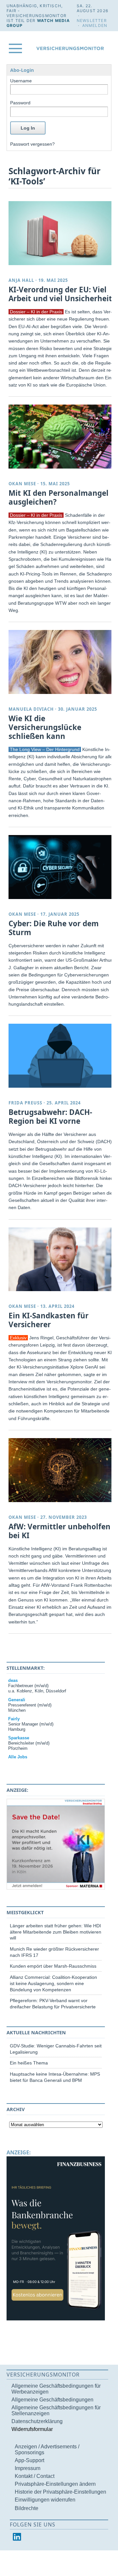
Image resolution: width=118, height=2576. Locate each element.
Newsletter (92, 21)
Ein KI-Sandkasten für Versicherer (49, 1320)
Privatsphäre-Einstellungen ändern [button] (55, 2484)
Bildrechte (27, 2508)
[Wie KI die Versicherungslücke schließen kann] (61, 662)
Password (20, 103)
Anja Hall (21, 280)
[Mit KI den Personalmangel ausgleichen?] (61, 437)
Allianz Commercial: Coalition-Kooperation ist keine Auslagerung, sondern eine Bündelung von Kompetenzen (53, 1983)
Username (21, 81)
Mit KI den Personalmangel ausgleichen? (59, 497)
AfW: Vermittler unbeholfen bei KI (59, 1531)
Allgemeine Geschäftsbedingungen (52, 2400)
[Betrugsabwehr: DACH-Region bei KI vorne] (61, 1056)
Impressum (28, 2468)
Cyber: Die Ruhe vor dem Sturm (54, 928)
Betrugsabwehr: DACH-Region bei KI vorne (50, 1117)
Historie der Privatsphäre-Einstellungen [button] (60, 2492)
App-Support (29, 2460)
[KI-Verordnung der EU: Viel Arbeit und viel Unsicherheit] (61, 233)
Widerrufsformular (32, 2429)
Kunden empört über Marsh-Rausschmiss (53, 1966)
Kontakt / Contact (35, 2476)
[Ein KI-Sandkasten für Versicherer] (61, 1259)
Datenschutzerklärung (37, 2421)
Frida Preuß (25, 1103)
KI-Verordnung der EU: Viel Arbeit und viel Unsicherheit (60, 294)
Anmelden (95, 25)
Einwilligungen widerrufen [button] (45, 2500)
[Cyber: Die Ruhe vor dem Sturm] (61, 867)
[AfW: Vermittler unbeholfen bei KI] (61, 1470)
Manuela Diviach (31, 709)
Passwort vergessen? (32, 144)
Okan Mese (22, 484)
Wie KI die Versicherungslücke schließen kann (45, 727)
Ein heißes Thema (29, 2063)
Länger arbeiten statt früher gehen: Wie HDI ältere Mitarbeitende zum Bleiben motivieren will (56, 1932)
